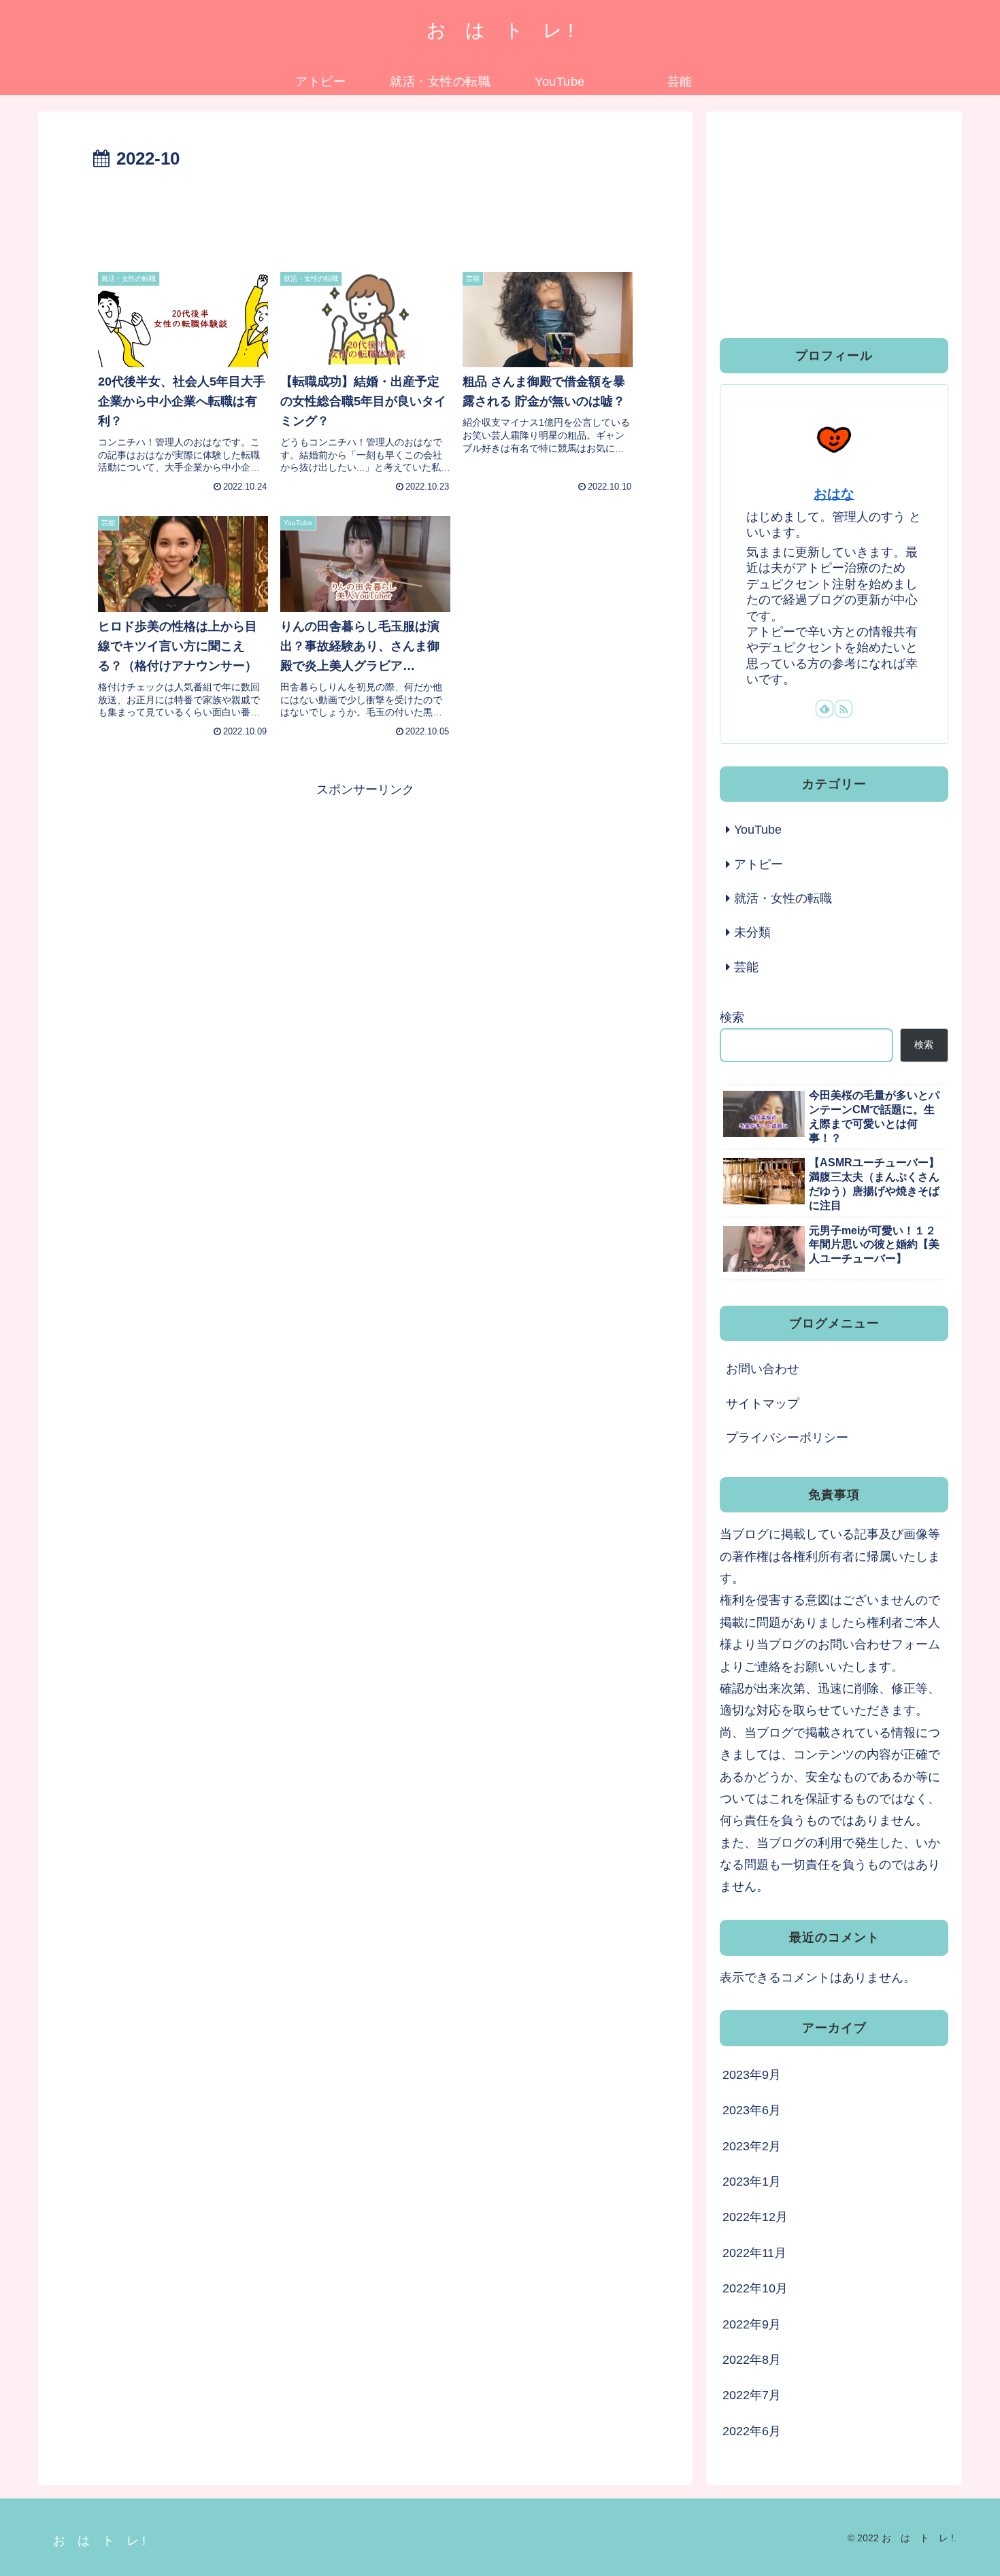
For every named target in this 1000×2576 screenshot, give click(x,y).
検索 (732, 1017)
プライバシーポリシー (787, 1438)
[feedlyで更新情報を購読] (824, 709)
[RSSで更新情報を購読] (844, 709)
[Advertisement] (365, 212)
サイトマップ (763, 1404)
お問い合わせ (763, 1369)
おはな (834, 494)
